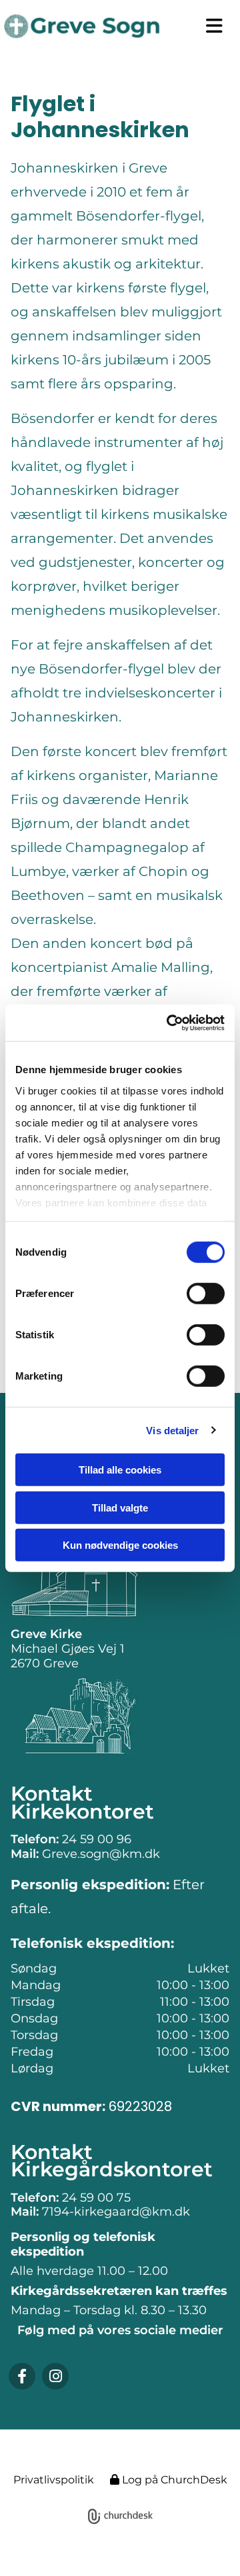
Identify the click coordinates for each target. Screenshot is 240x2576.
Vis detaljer (172, 1430)
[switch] (206, 1294)
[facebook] (22, 2376)
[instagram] (55, 2376)
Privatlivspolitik (54, 2480)
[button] (210, 26)
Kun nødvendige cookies (120, 1545)
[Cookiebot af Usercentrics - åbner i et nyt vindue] (169, 1023)
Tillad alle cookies (120, 1470)
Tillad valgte (120, 1507)
